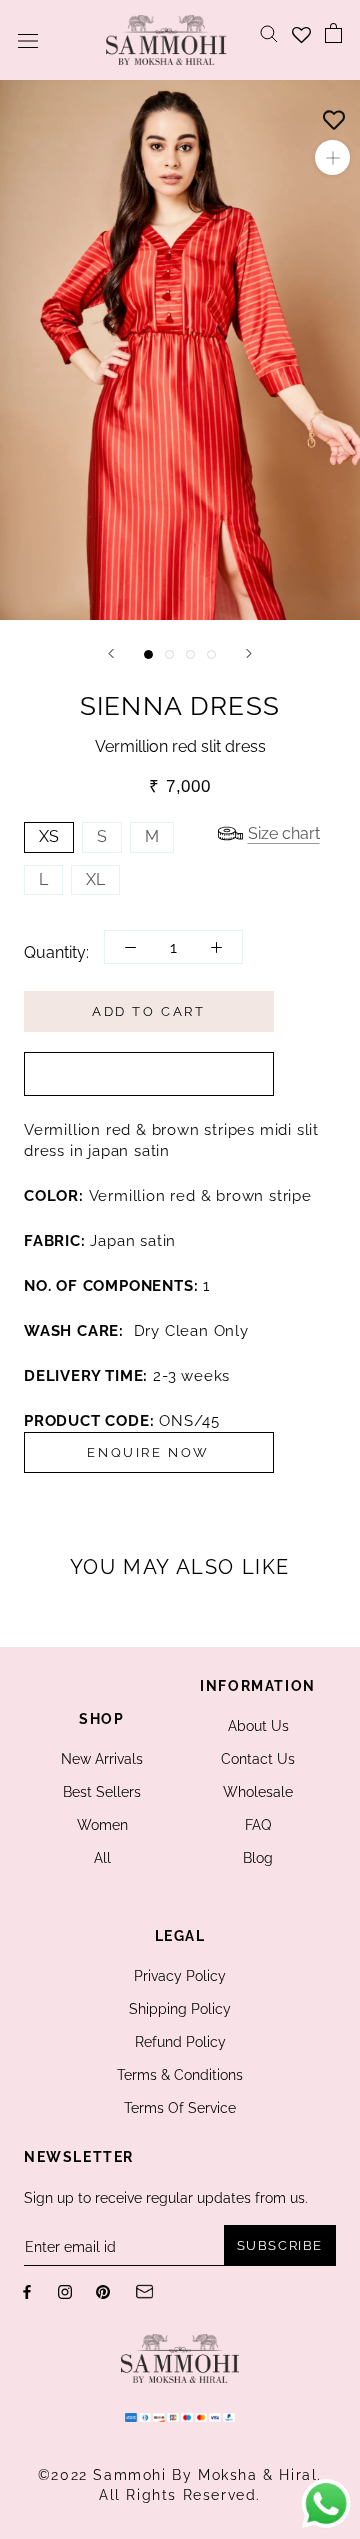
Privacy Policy (180, 1976)
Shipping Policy (180, 2009)
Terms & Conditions (180, 2075)
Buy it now (149, 1074)
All (102, 1858)
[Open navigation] (28, 40)
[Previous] (111, 653)
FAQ (258, 1825)
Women (102, 1825)
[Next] (249, 653)
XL (95, 879)
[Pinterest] (103, 2290)
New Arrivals (102, 1759)
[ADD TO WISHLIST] (334, 115)
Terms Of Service (180, 2108)
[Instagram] (65, 2290)
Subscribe (280, 2245)
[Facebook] (27, 2290)
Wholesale (258, 1792)
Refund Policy (180, 2042)
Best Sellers (102, 1792)
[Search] (269, 32)
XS (49, 836)
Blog (258, 1858)
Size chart (284, 833)
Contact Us (258, 1759)
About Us (258, 1726)
